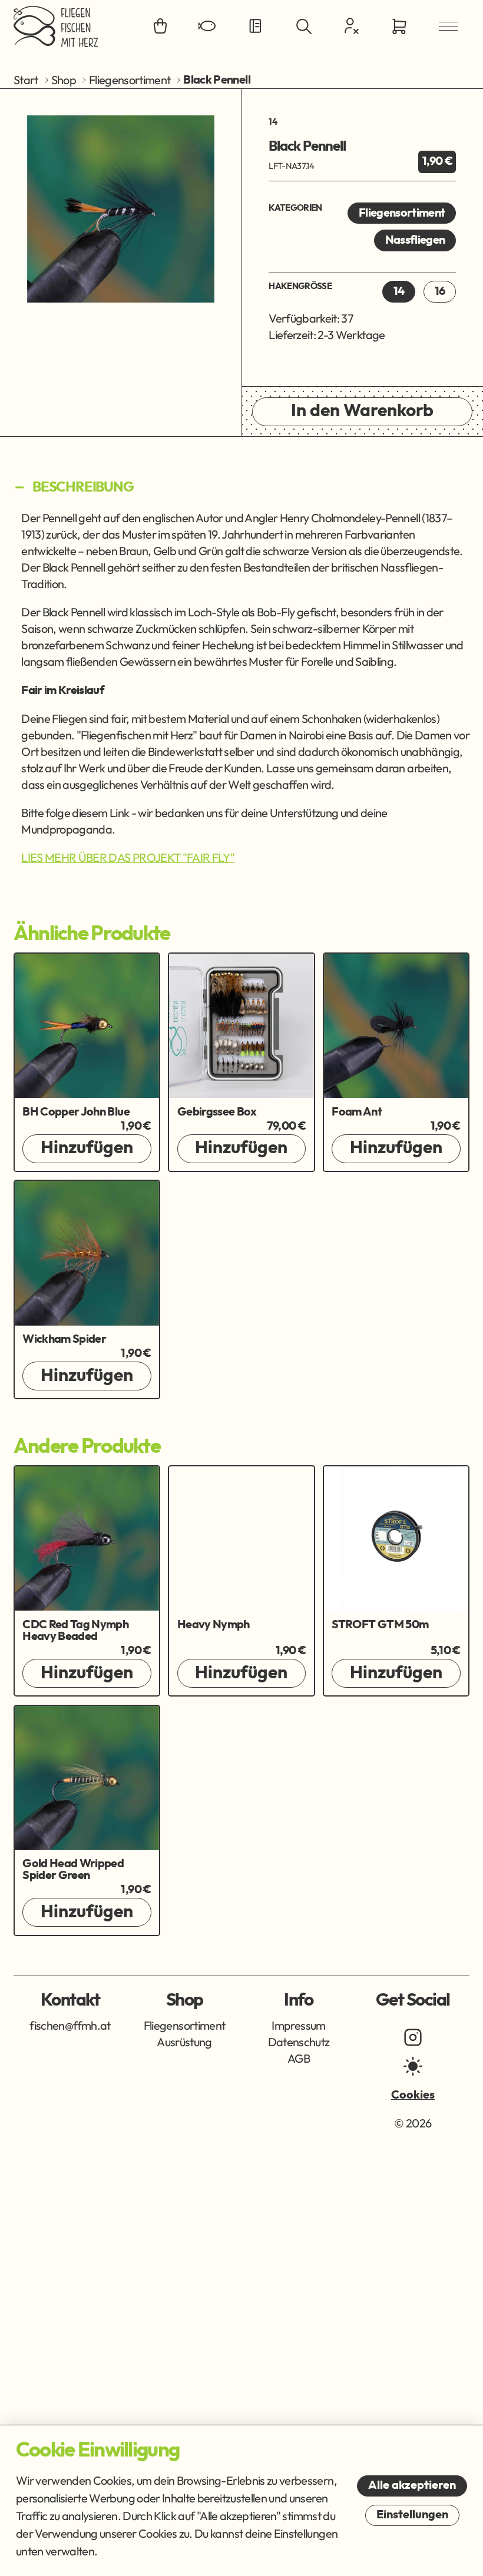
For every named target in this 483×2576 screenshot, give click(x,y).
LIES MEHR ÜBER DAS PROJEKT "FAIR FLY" (128, 857)
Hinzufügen (87, 1148)
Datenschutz (299, 2042)
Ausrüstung (184, 2042)
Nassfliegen (415, 240)
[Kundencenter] (352, 26)
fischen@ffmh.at (70, 2025)
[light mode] (413, 2066)
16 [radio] (440, 291)
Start (26, 80)
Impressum (298, 2025)
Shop (64, 80)
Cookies (413, 2095)
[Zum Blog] (256, 26)
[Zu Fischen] (208, 26)
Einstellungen (412, 2515)
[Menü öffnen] (448, 26)
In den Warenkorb (362, 411)
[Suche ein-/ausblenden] (304, 26)
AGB (299, 2058)
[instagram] (413, 2037)
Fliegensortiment (130, 80)
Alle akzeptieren (412, 2485)
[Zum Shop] (160, 26)
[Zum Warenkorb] (399, 26)
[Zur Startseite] (56, 26)
